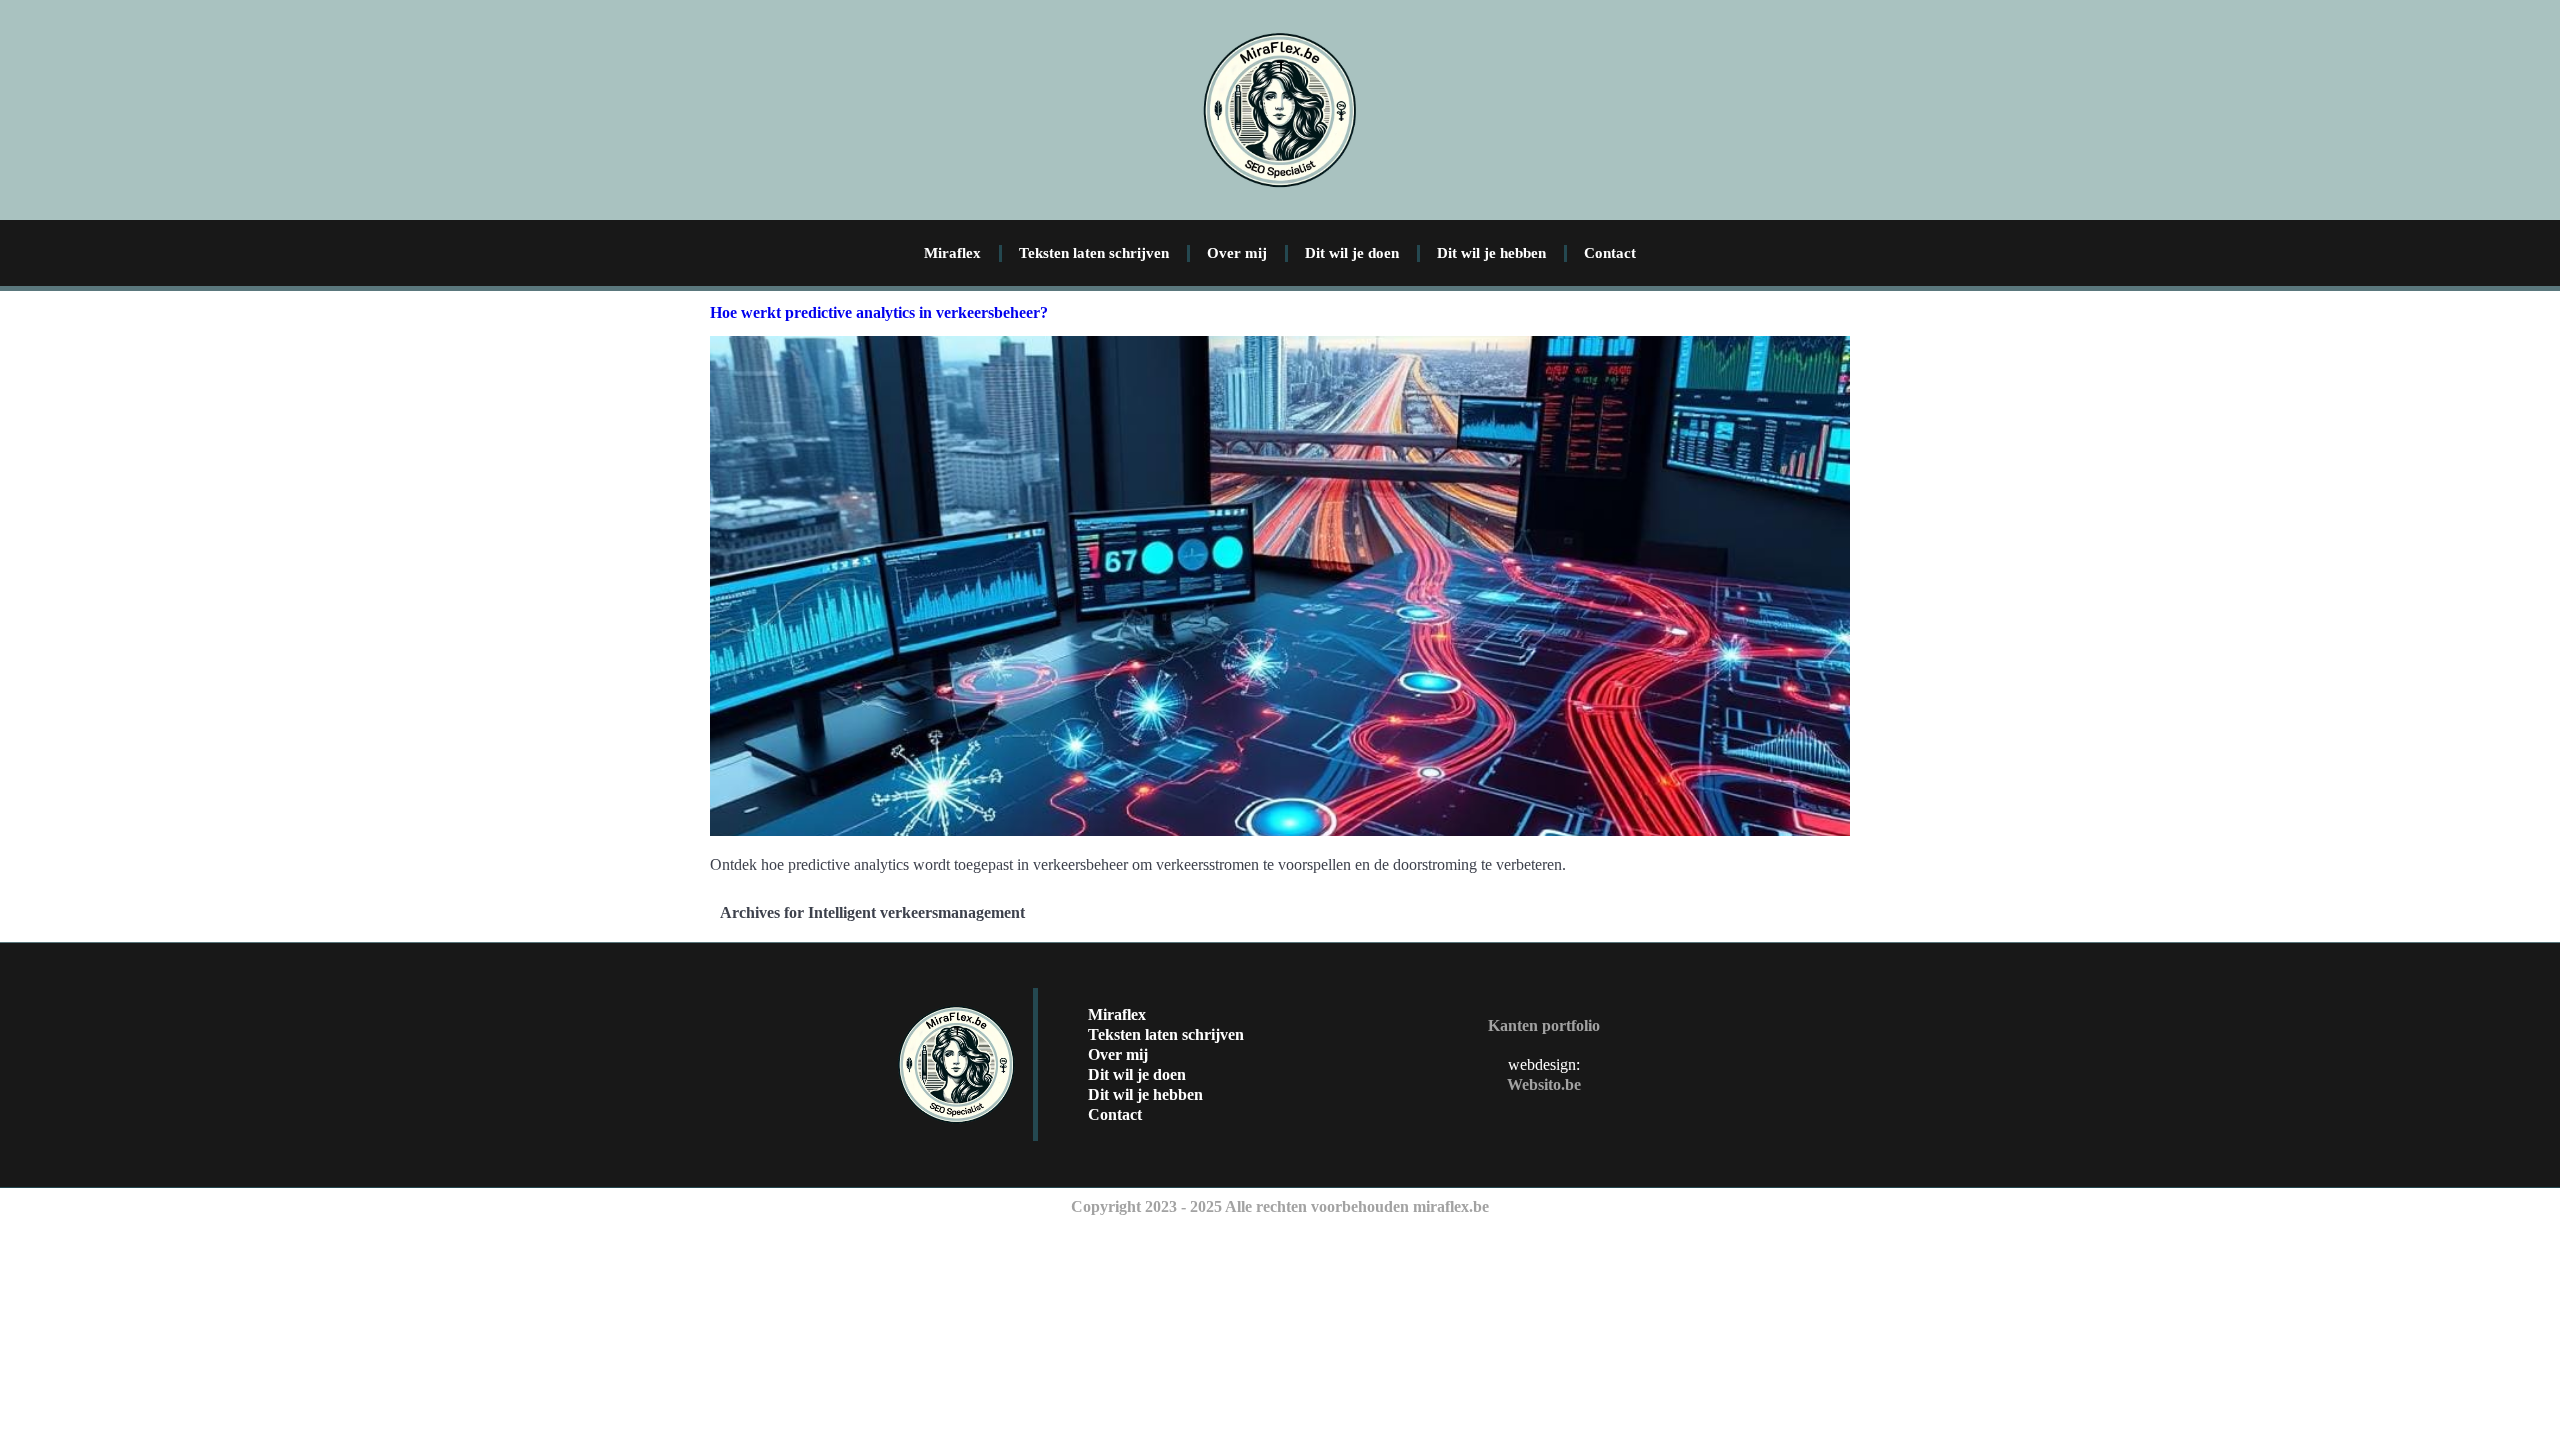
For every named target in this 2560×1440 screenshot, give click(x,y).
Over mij (1237, 253)
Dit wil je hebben (1491, 253)
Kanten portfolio (1544, 1025)
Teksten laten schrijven (1094, 253)
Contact (1610, 253)
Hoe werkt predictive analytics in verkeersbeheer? (879, 312)
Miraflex (952, 253)
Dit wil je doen (1352, 253)
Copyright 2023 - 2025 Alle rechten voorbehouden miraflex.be (1280, 1206)
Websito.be (1544, 1084)
